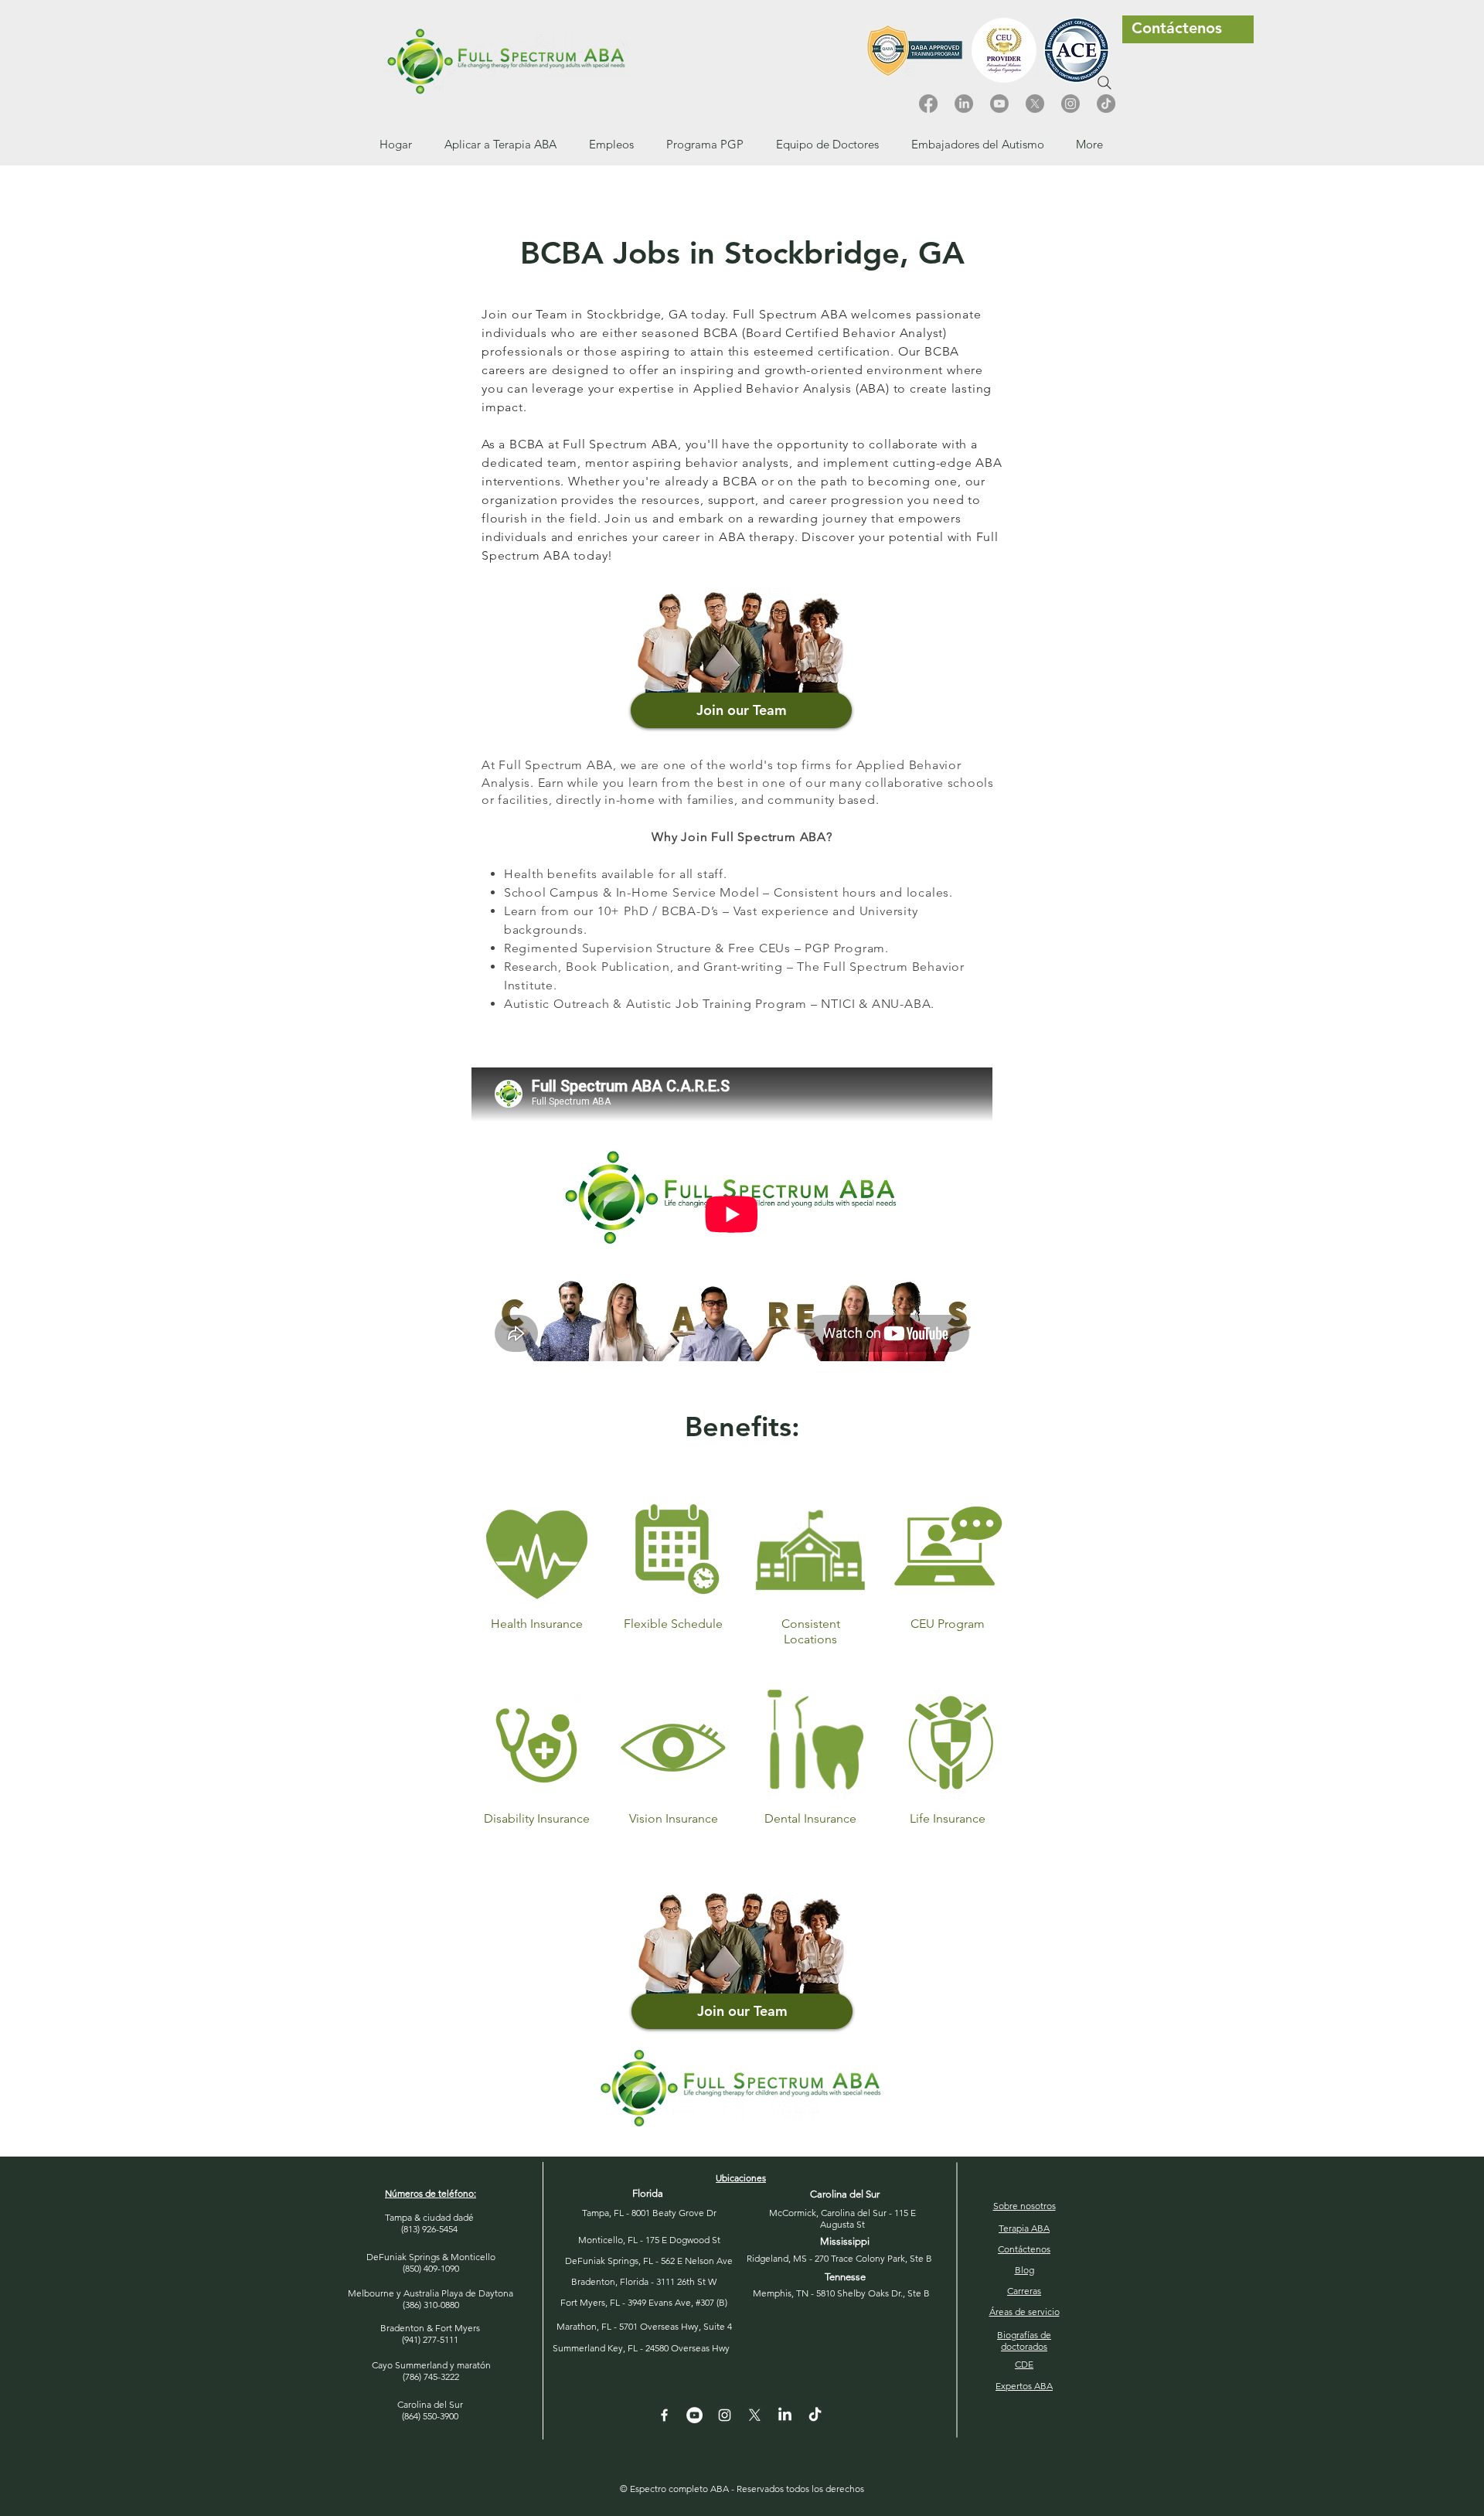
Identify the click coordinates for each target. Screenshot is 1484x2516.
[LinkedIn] (964, 104)
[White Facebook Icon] (664, 2415)
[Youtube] (999, 104)
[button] (611, 144)
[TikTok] (1106, 104)
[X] (1035, 104)
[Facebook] (928, 104)
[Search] (1104, 83)
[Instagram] (1070, 104)
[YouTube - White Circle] (694, 2415)
